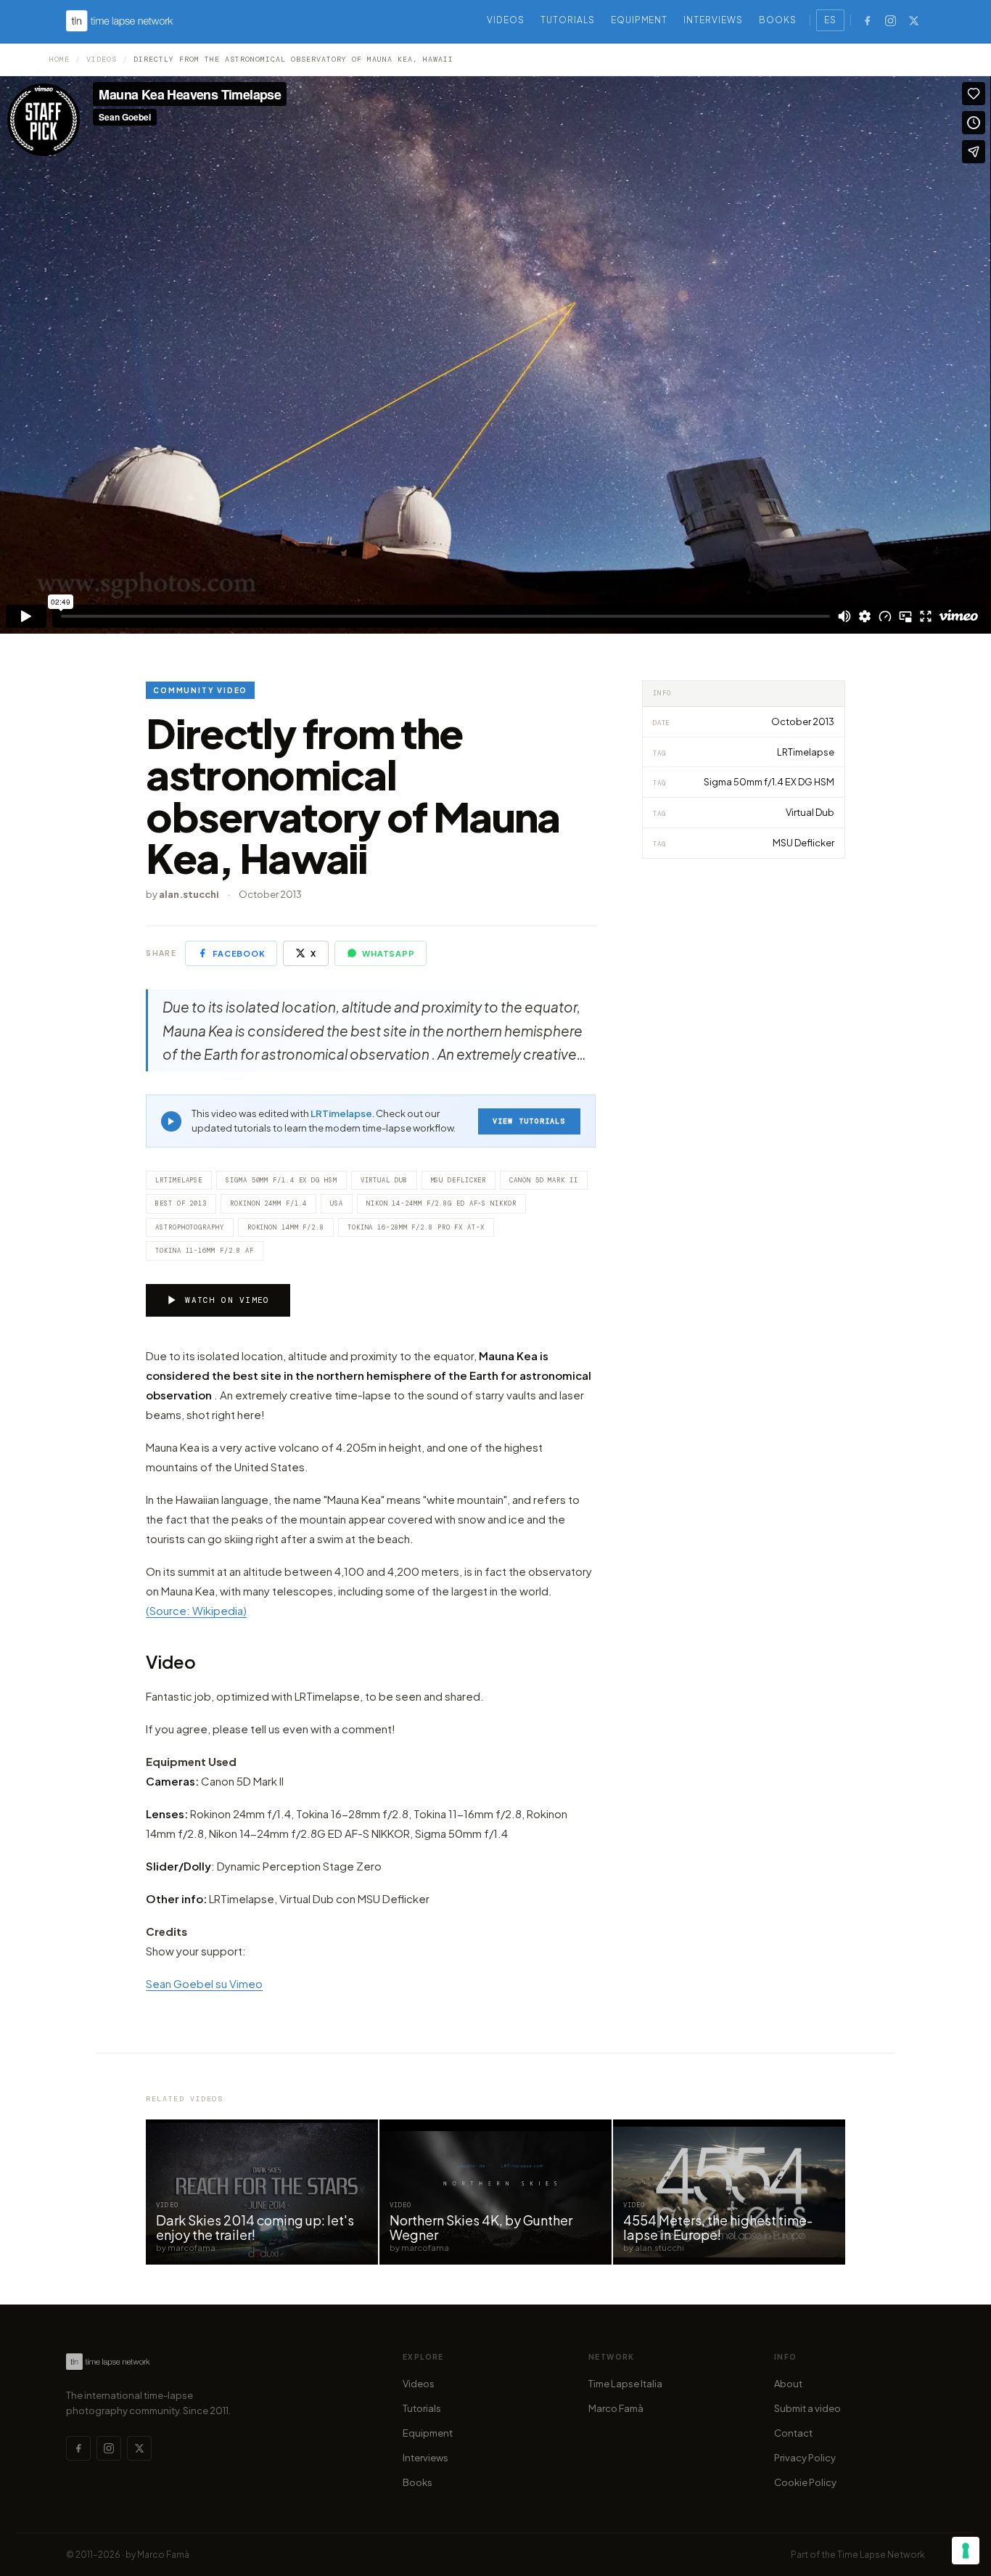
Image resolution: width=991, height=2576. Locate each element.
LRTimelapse (341, 1113)
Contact (793, 2433)
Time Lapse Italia (625, 2384)
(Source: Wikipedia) (196, 1610)
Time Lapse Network (881, 2555)
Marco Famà (616, 2408)
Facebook (239, 953)
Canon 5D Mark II (543, 1180)
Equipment (640, 20)
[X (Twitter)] (914, 20)
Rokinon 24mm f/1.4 (268, 1203)
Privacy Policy (805, 2458)
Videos (506, 20)
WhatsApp (388, 953)
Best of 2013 (181, 1203)
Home (59, 59)
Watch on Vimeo (227, 1300)
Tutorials (568, 20)
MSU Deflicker (459, 1180)
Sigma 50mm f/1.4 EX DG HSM (281, 1180)
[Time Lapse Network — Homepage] (120, 21)
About (788, 2384)
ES (830, 20)
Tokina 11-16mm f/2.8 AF (205, 1251)
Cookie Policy (805, 2482)
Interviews (713, 20)
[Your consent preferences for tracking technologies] (966, 2551)
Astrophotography (189, 1227)
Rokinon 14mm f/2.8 (286, 1227)
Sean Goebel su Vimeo (204, 1983)
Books (778, 20)
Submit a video (807, 2408)
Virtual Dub (384, 1180)
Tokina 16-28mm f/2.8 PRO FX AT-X (416, 1227)
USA (337, 1203)
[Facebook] (868, 20)
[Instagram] (891, 20)
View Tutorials (529, 1121)
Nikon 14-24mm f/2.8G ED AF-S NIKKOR (441, 1203)
